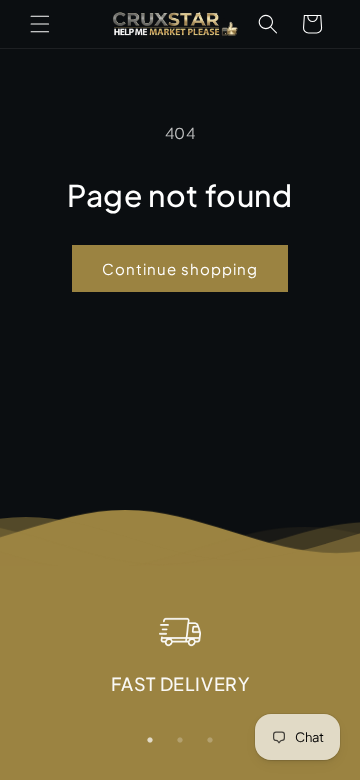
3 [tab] (210, 740)
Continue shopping (180, 268)
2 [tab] (180, 740)
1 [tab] (150, 740)
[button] (40, 24)
